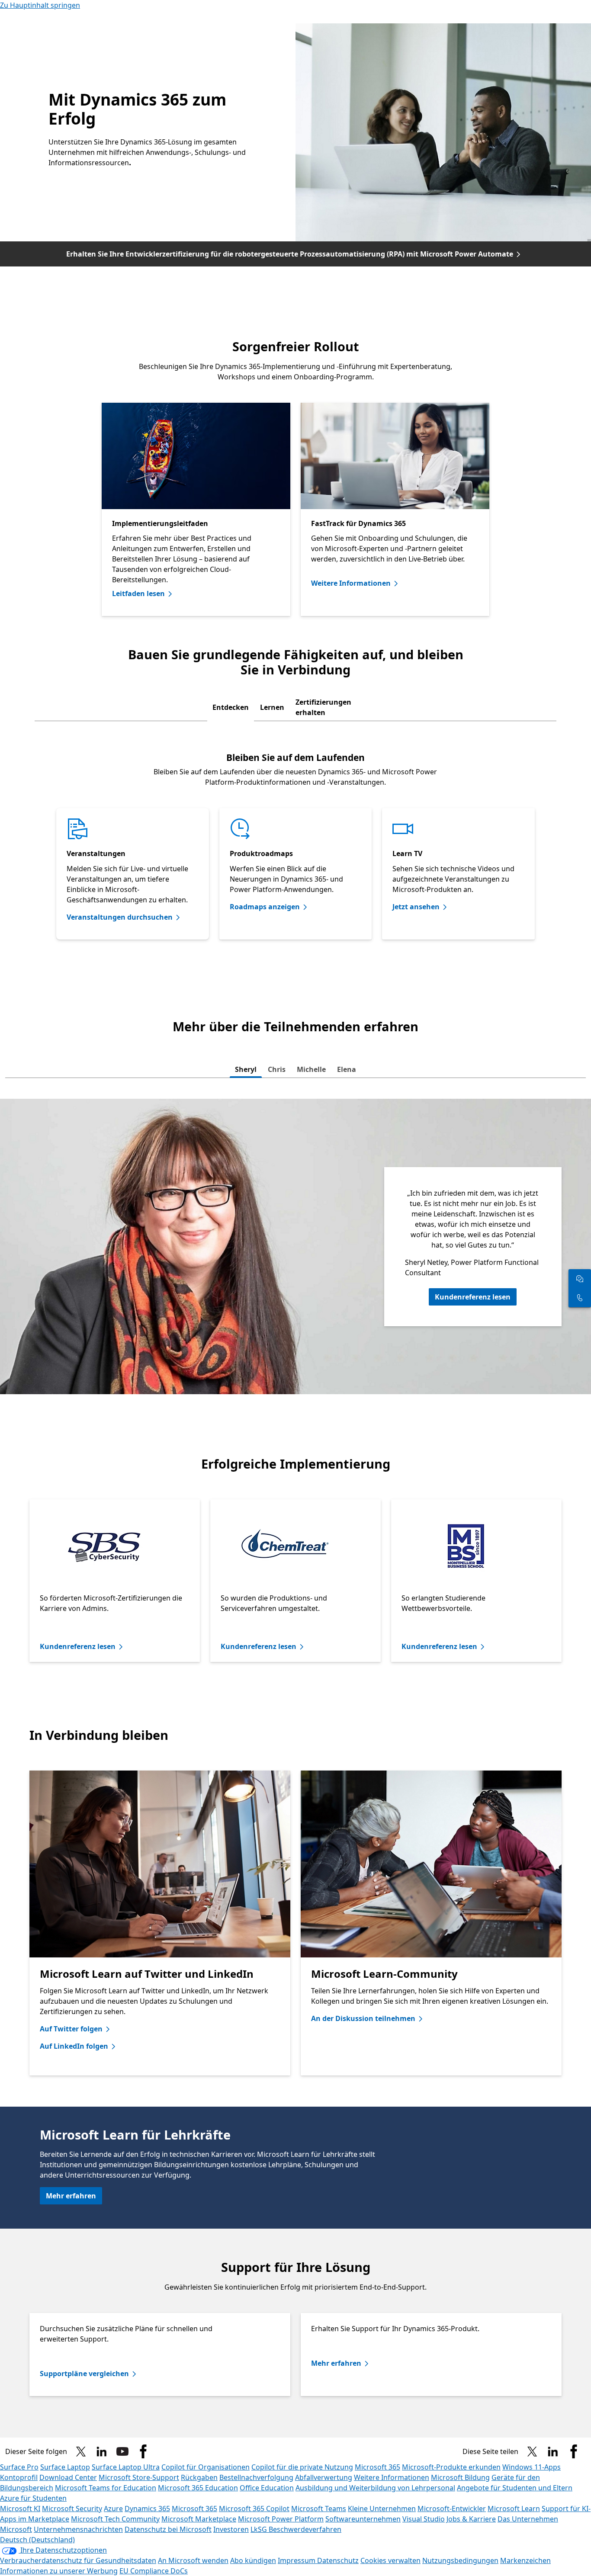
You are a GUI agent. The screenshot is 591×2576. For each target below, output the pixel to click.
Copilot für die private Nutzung (302, 2467)
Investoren (231, 2529)
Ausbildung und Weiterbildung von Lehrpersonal (375, 2488)
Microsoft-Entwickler (452, 2509)
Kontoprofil (19, 2477)
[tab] (231, 707)
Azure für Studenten (33, 2498)
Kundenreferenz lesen (473, 1297)
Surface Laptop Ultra (126, 2467)
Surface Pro (19, 2467)
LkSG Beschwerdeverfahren (296, 2529)
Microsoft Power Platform (281, 2519)
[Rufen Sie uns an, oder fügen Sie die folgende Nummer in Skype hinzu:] (580, 1298)
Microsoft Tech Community (115, 2519)
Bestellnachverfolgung (256, 2477)
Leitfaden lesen (138, 593)
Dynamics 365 (147, 2509)
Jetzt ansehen (416, 907)
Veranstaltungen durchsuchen (120, 917)
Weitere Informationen (351, 583)
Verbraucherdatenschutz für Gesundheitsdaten (78, 2560)
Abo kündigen (253, 2560)
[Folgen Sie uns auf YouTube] (122, 2451)
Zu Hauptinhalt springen (40, 5)
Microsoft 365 (377, 2467)
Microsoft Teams (319, 2509)
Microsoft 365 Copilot (254, 2509)
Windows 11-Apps (532, 2467)
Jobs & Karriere (471, 2519)
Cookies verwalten (390, 2560)
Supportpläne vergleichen (84, 2374)
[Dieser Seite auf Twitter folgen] (81, 2451)
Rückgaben (199, 2477)
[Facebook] (574, 2451)
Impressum (297, 2560)
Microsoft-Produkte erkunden (451, 2467)
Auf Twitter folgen (71, 2029)
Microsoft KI (20, 2509)
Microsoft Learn (514, 2509)
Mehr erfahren (71, 2196)
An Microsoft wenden (193, 2560)
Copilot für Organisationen (206, 2467)
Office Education (267, 2488)
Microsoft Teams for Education (106, 2488)
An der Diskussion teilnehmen (363, 2018)
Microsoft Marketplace (199, 2519)
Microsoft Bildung (460, 2477)
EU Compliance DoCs (154, 2571)
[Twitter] (532, 2451)
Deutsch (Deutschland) (37, 2540)
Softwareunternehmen (363, 2519)
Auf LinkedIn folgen (74, 2046)
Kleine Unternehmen (382, 2509)
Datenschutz (338, 2560)
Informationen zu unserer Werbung (59, 2571)
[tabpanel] (295, 840)
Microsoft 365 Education (198, 2488)
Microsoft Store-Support (139, 2477)
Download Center (68, 2477)
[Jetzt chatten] (580, 1279)
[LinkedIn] (102, 2451)
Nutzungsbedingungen (460, 2560)
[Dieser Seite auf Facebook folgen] (143, 2451)
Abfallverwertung (324, 2477)
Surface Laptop (65, 2467)
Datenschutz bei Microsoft (168, 2529)
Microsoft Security (72, 2509)
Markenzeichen (525, 2560)
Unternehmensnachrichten (78, 2529)
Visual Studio (424, 2519)
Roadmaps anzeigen (265, 907)
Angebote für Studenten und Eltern (515, 2488)
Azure (113, 2509)
